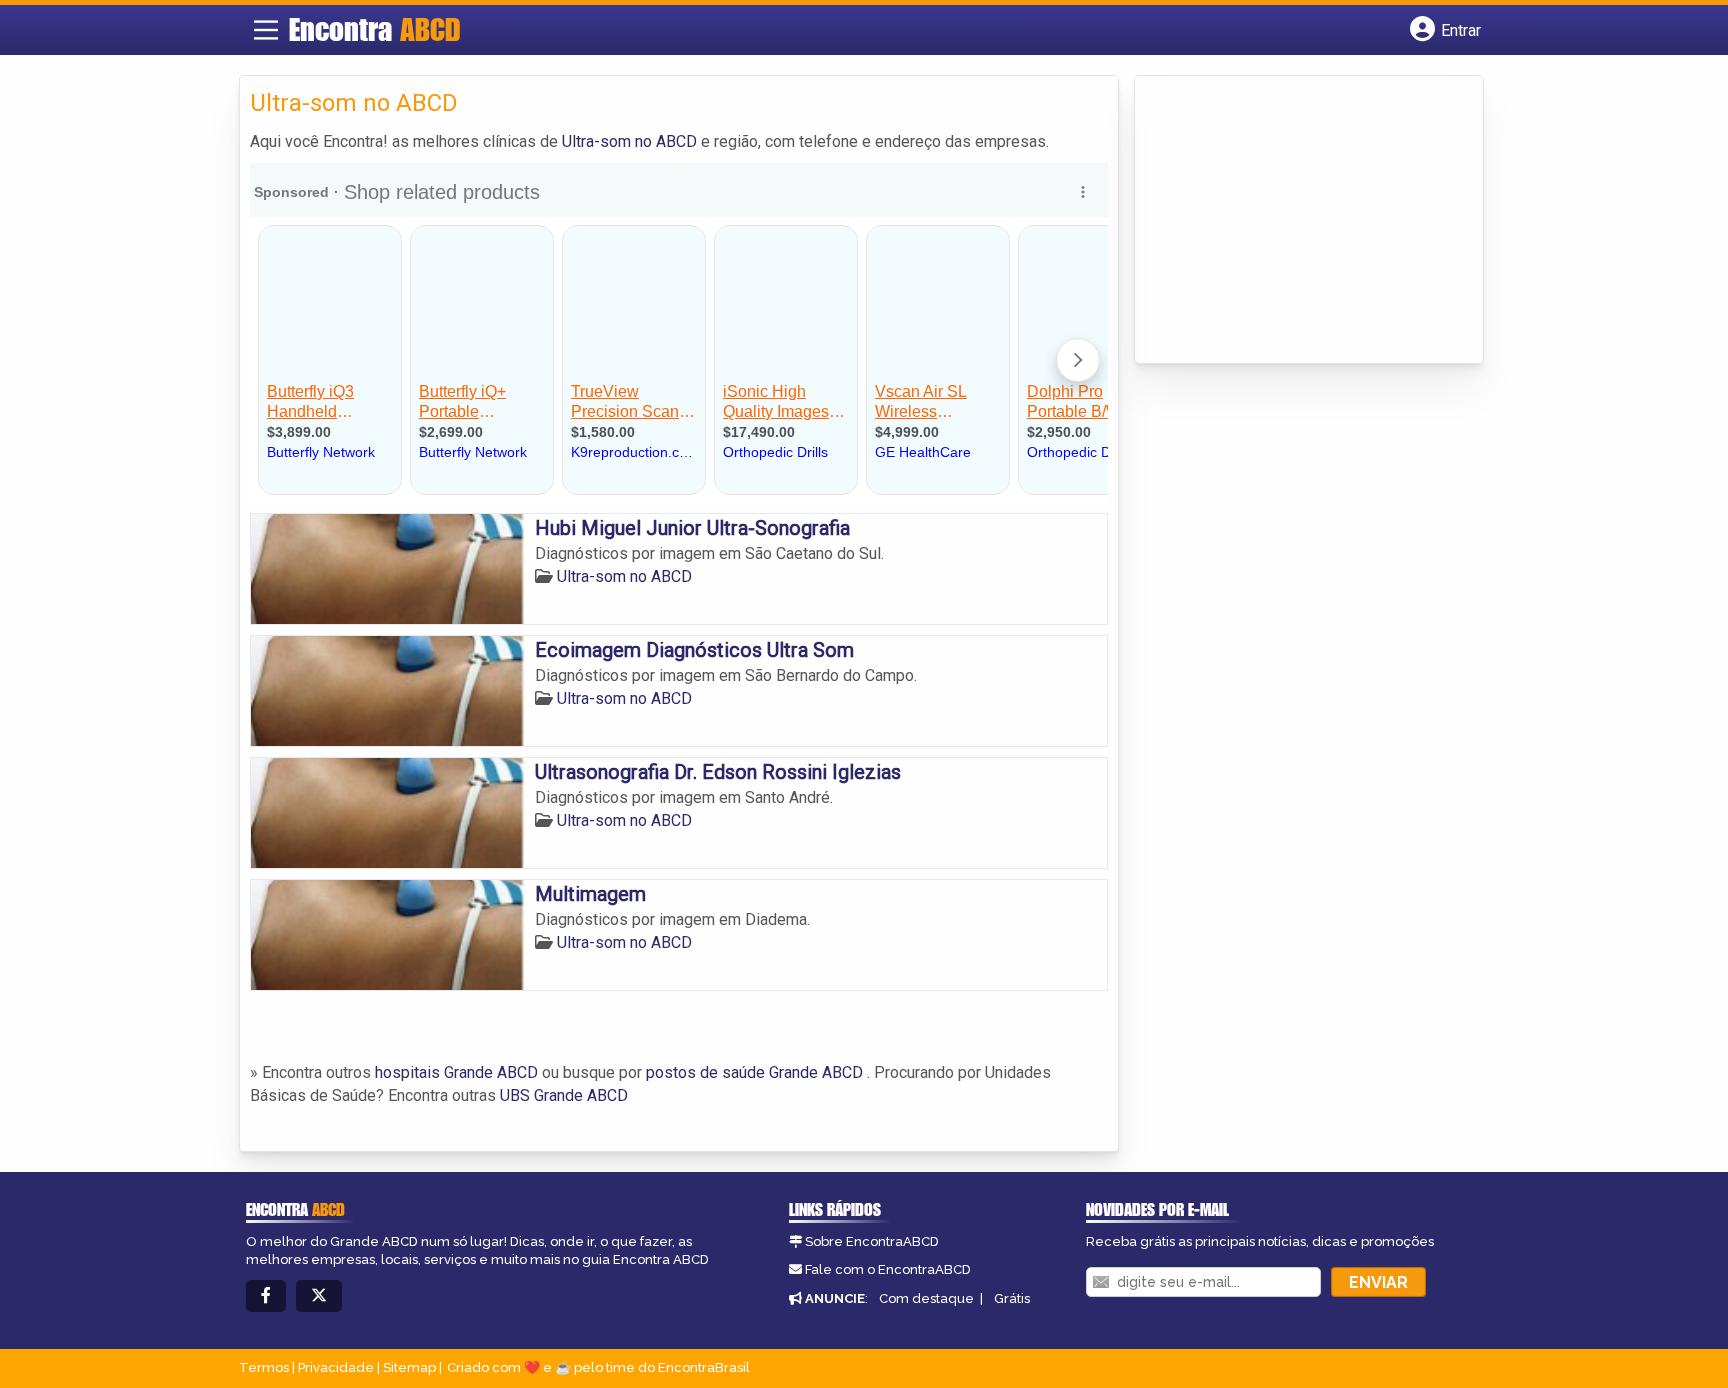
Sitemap (409, 1367)
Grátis (1012, 1298)
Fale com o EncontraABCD (888, 1269)
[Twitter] (319, 1296)
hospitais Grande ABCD (456, 1072)
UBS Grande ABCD (564, 1095)
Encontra (374, 29)
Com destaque (926, 1298)
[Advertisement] (1295, 221)
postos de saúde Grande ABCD (754, 1072)
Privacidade (336, 1367)
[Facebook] (266, 1296)
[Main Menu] (266, 30)
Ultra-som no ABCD (629, 141)
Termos (264, 1367)
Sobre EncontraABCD (872, 1241)
